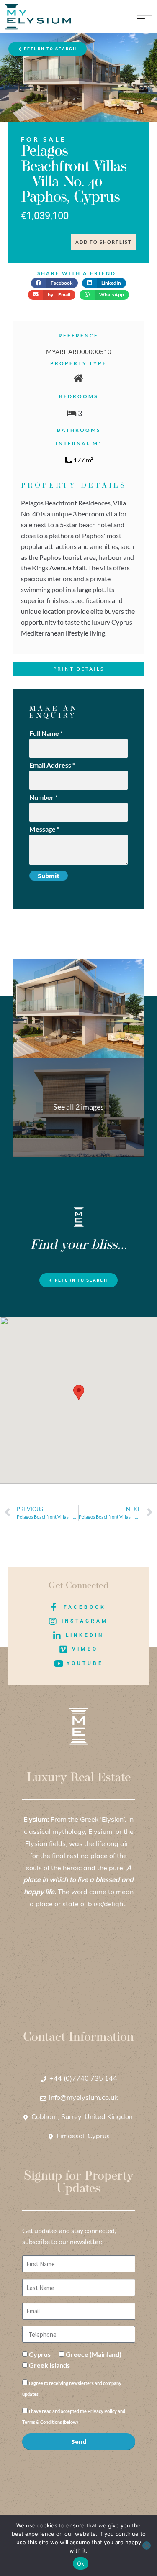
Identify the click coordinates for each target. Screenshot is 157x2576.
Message (44, 829)
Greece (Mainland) (94, 2354)
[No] (147, 2545)
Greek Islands (49, 2365)
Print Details (79, 669)
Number (44, 797)
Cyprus (40, 2354)
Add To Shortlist (104, 242)
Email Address (52, 765)
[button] (54, 283)
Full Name (46, 733)
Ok (81, 2563)
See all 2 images (78, 1107)
